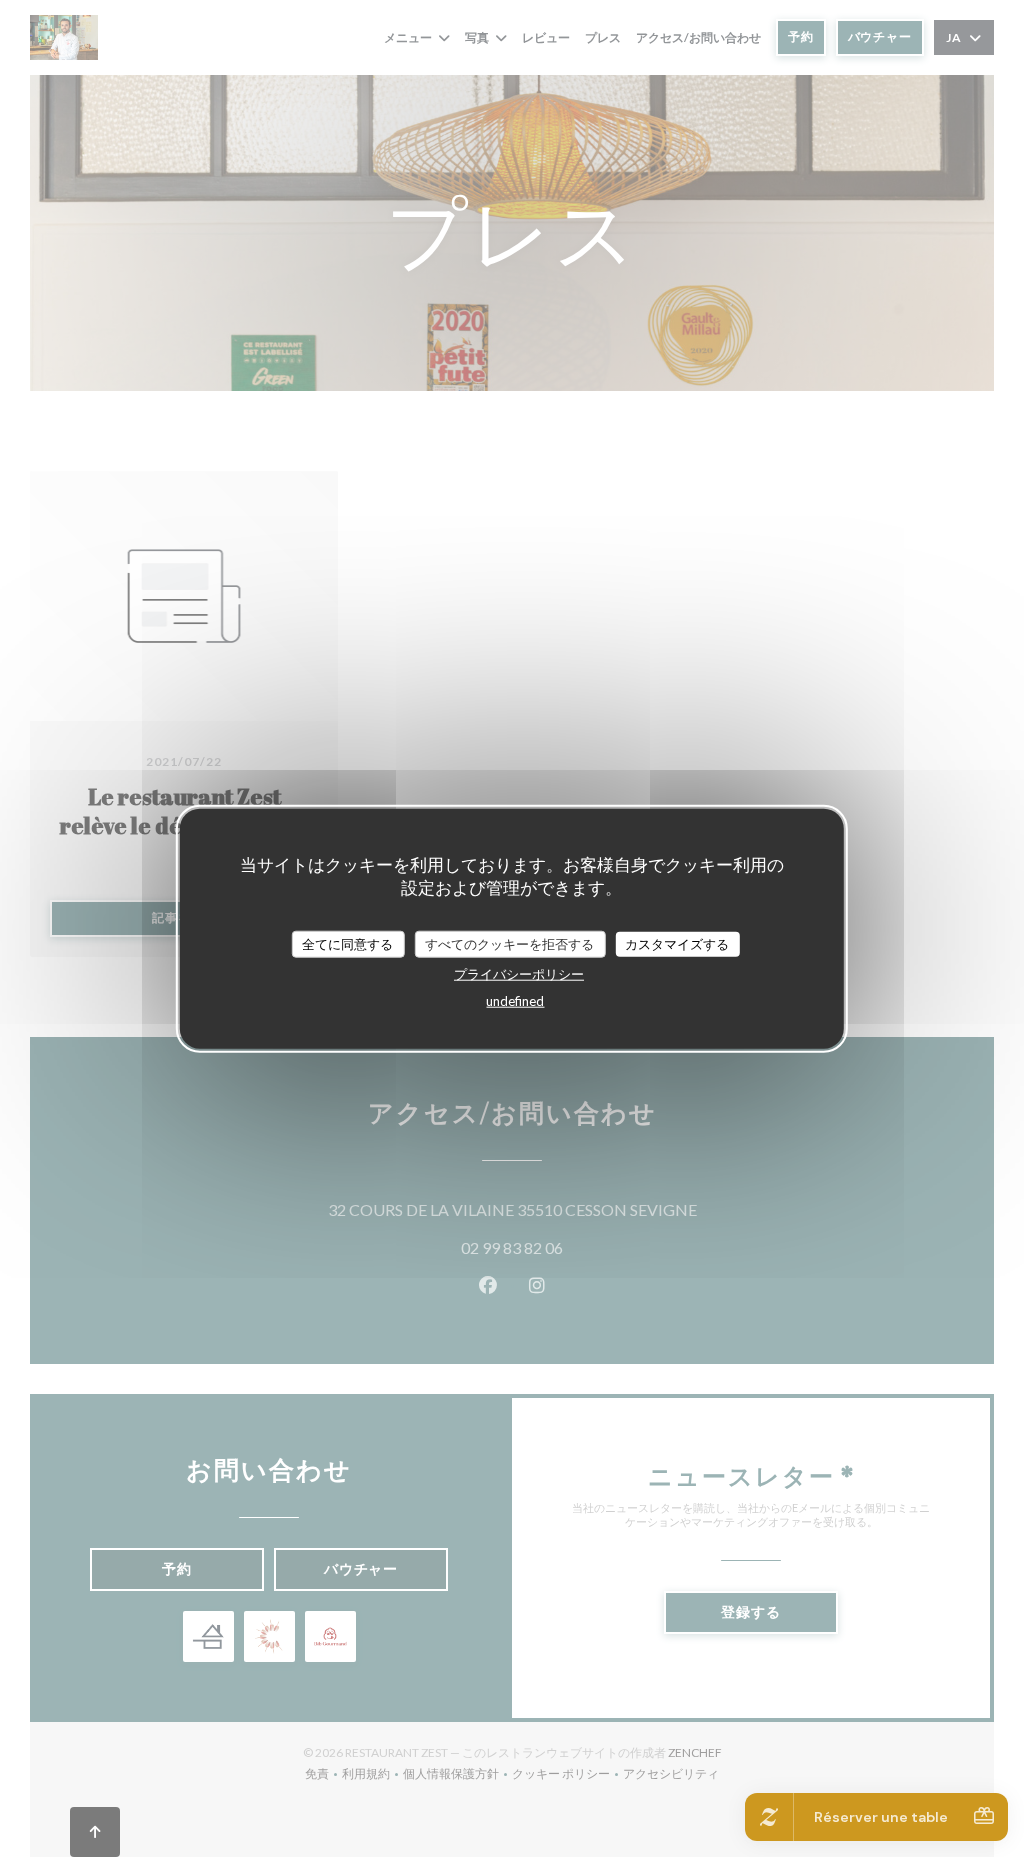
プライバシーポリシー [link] (519, 974)
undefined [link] (515, 1001)
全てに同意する (347, 943)
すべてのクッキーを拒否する (509, 943)
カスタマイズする (677, 943)
